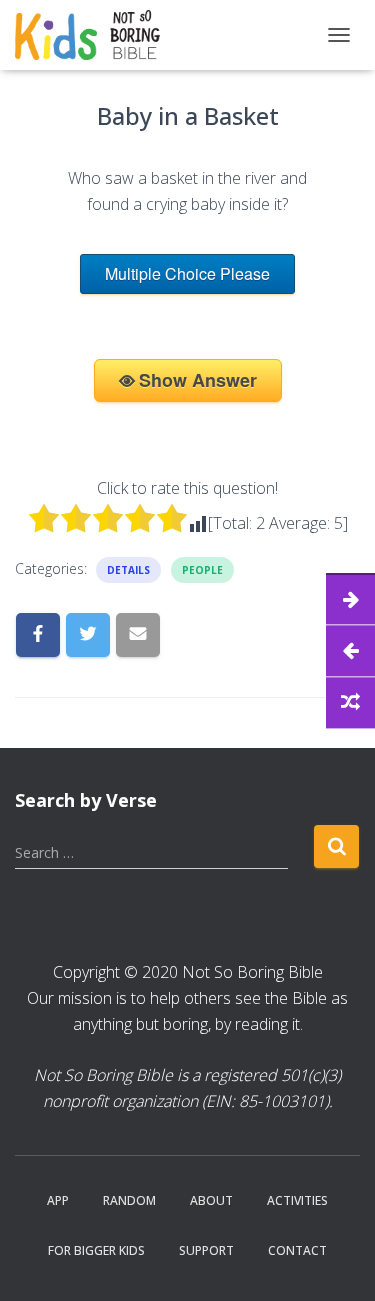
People (202, 570)
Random (129, 1200)
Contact (297, 1250)
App (58, 1200)
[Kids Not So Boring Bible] (95, 35)
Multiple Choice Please (187, 273)
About (211, 1200)
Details (128, 570)
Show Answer (198, 380)
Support (206, 1250)
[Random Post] (350, 702)
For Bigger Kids (96, 1250)
